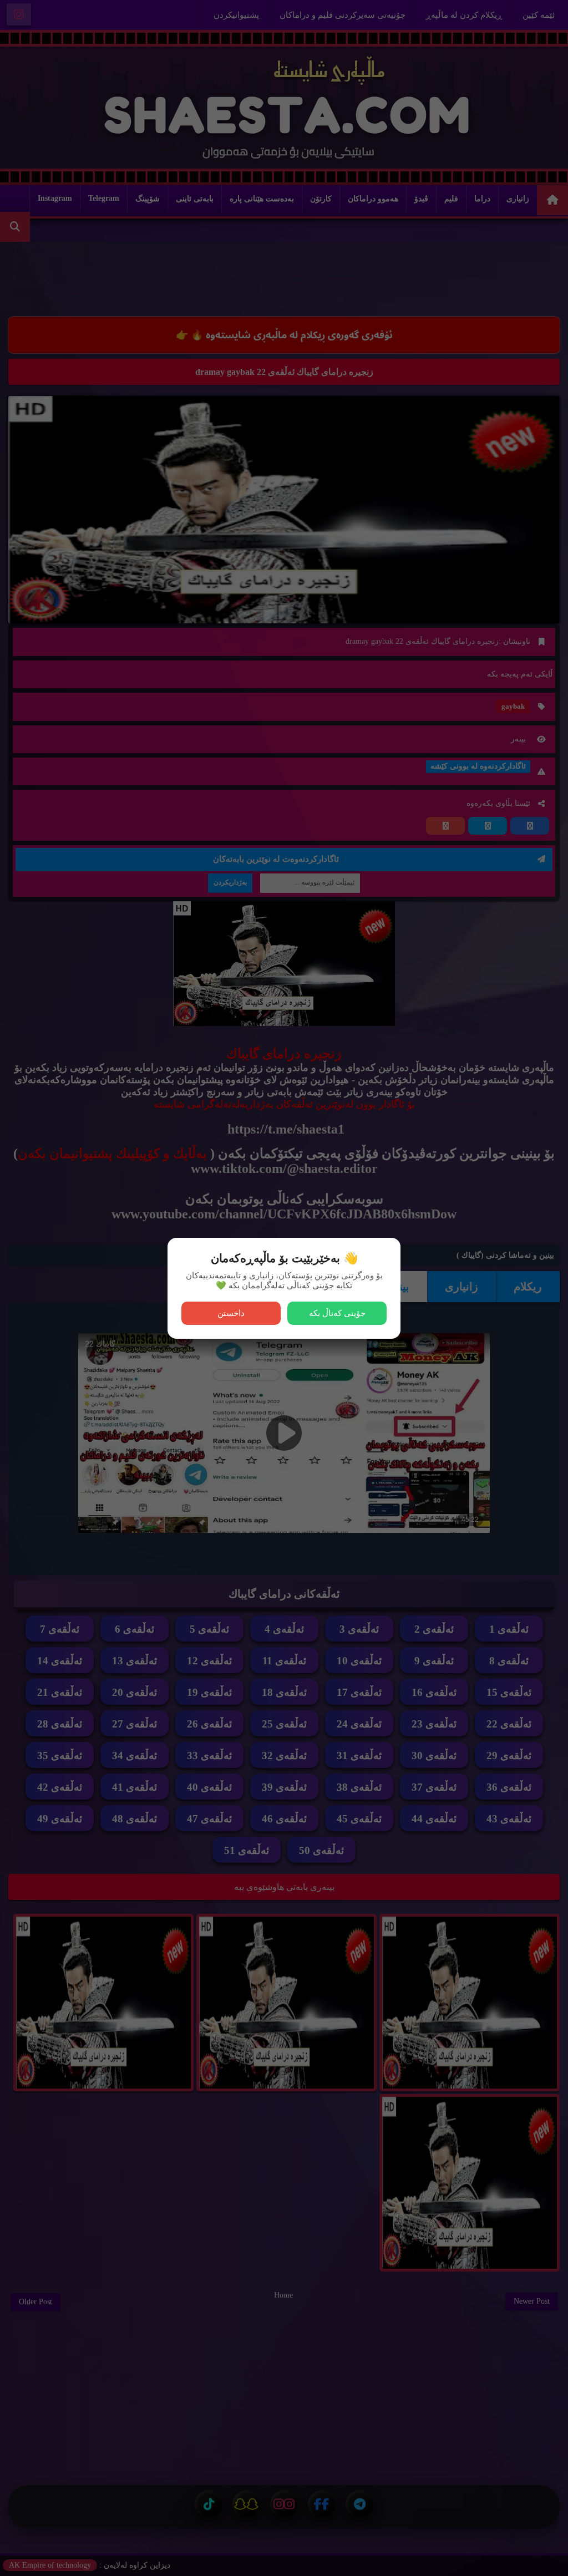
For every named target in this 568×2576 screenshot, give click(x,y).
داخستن (231, 1313)
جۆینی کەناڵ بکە (337, 1313)
